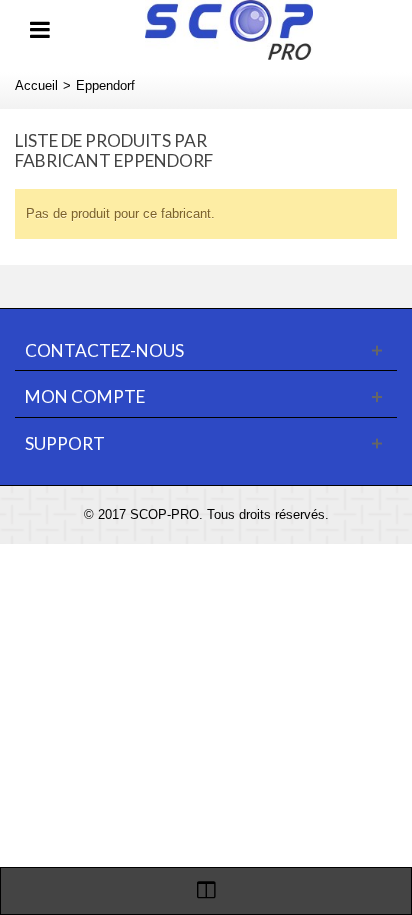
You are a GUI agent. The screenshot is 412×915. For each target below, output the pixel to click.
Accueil (36, 85)
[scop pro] (228, 28)
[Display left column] (206, 891)
